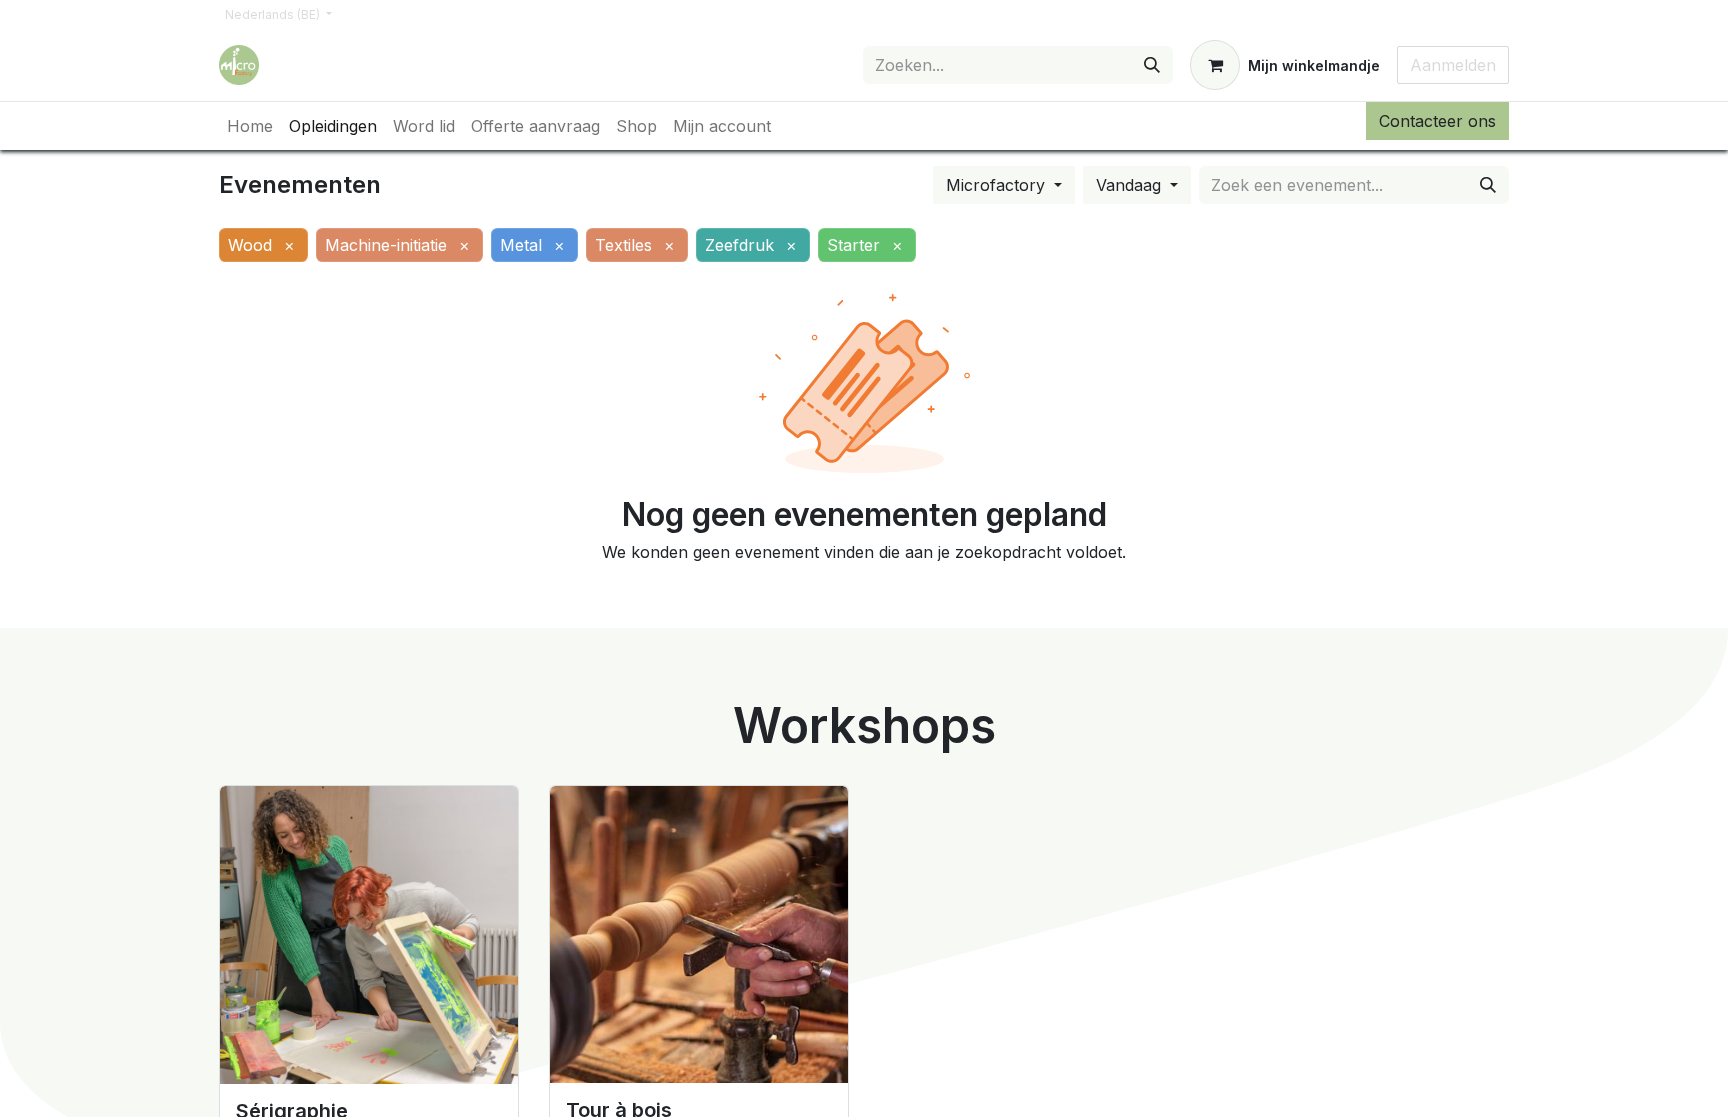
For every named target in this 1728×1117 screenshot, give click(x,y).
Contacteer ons (1437, 121)
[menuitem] (250, 126)
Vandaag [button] (1131, 185)
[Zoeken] (1152, 65)
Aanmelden (1453, 65)
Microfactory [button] (998, 185)
